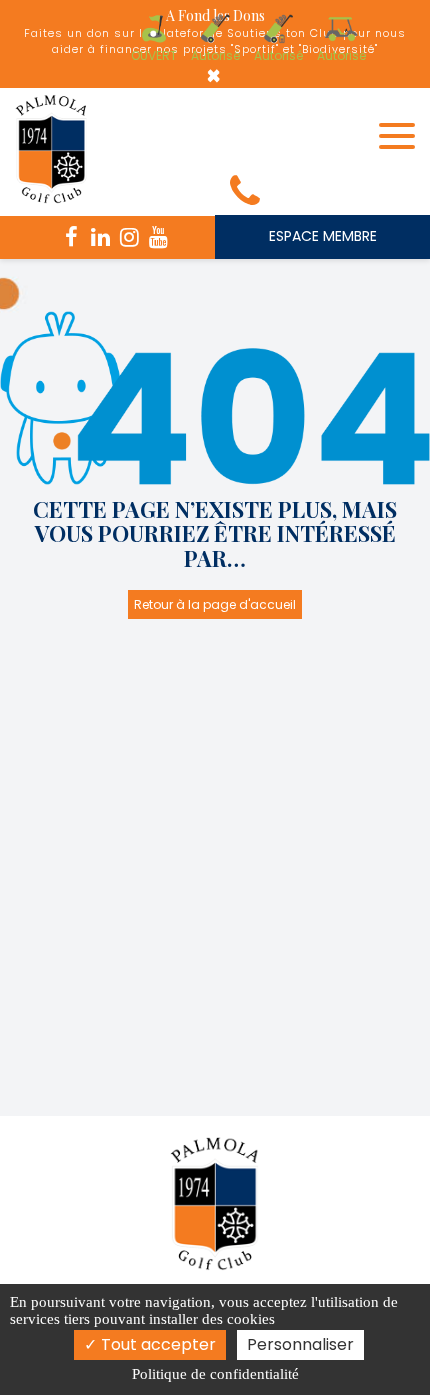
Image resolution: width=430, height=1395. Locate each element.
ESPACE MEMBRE (323, 236)
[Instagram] (130, 237)
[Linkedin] (101, 237)
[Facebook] (72, 237)
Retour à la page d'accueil (215, 604)
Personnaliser (300, 1344)
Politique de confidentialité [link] (215, 1374)
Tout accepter (156, 1344)
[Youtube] (159, 237)
